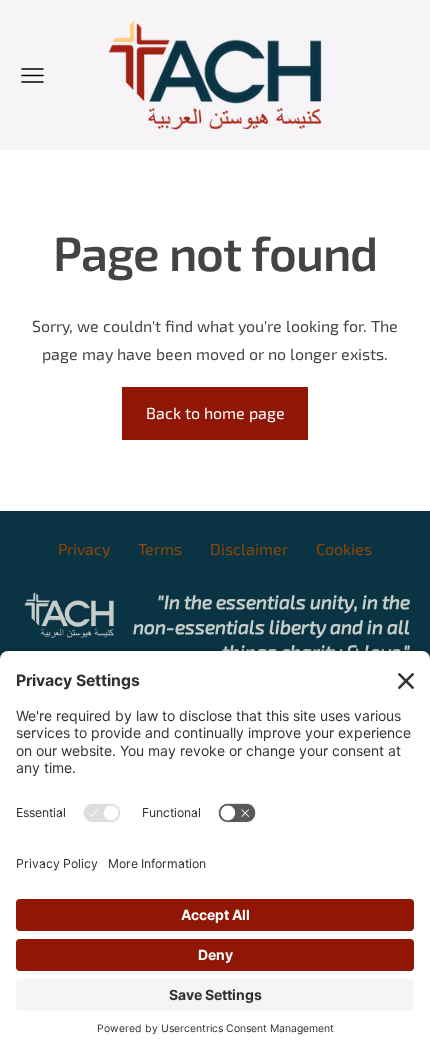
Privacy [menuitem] (84, 548)
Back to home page (215, 412)
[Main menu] (32, 75)
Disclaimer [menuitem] (249, 548)
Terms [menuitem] (160, 548)
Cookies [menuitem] (344, 548)
